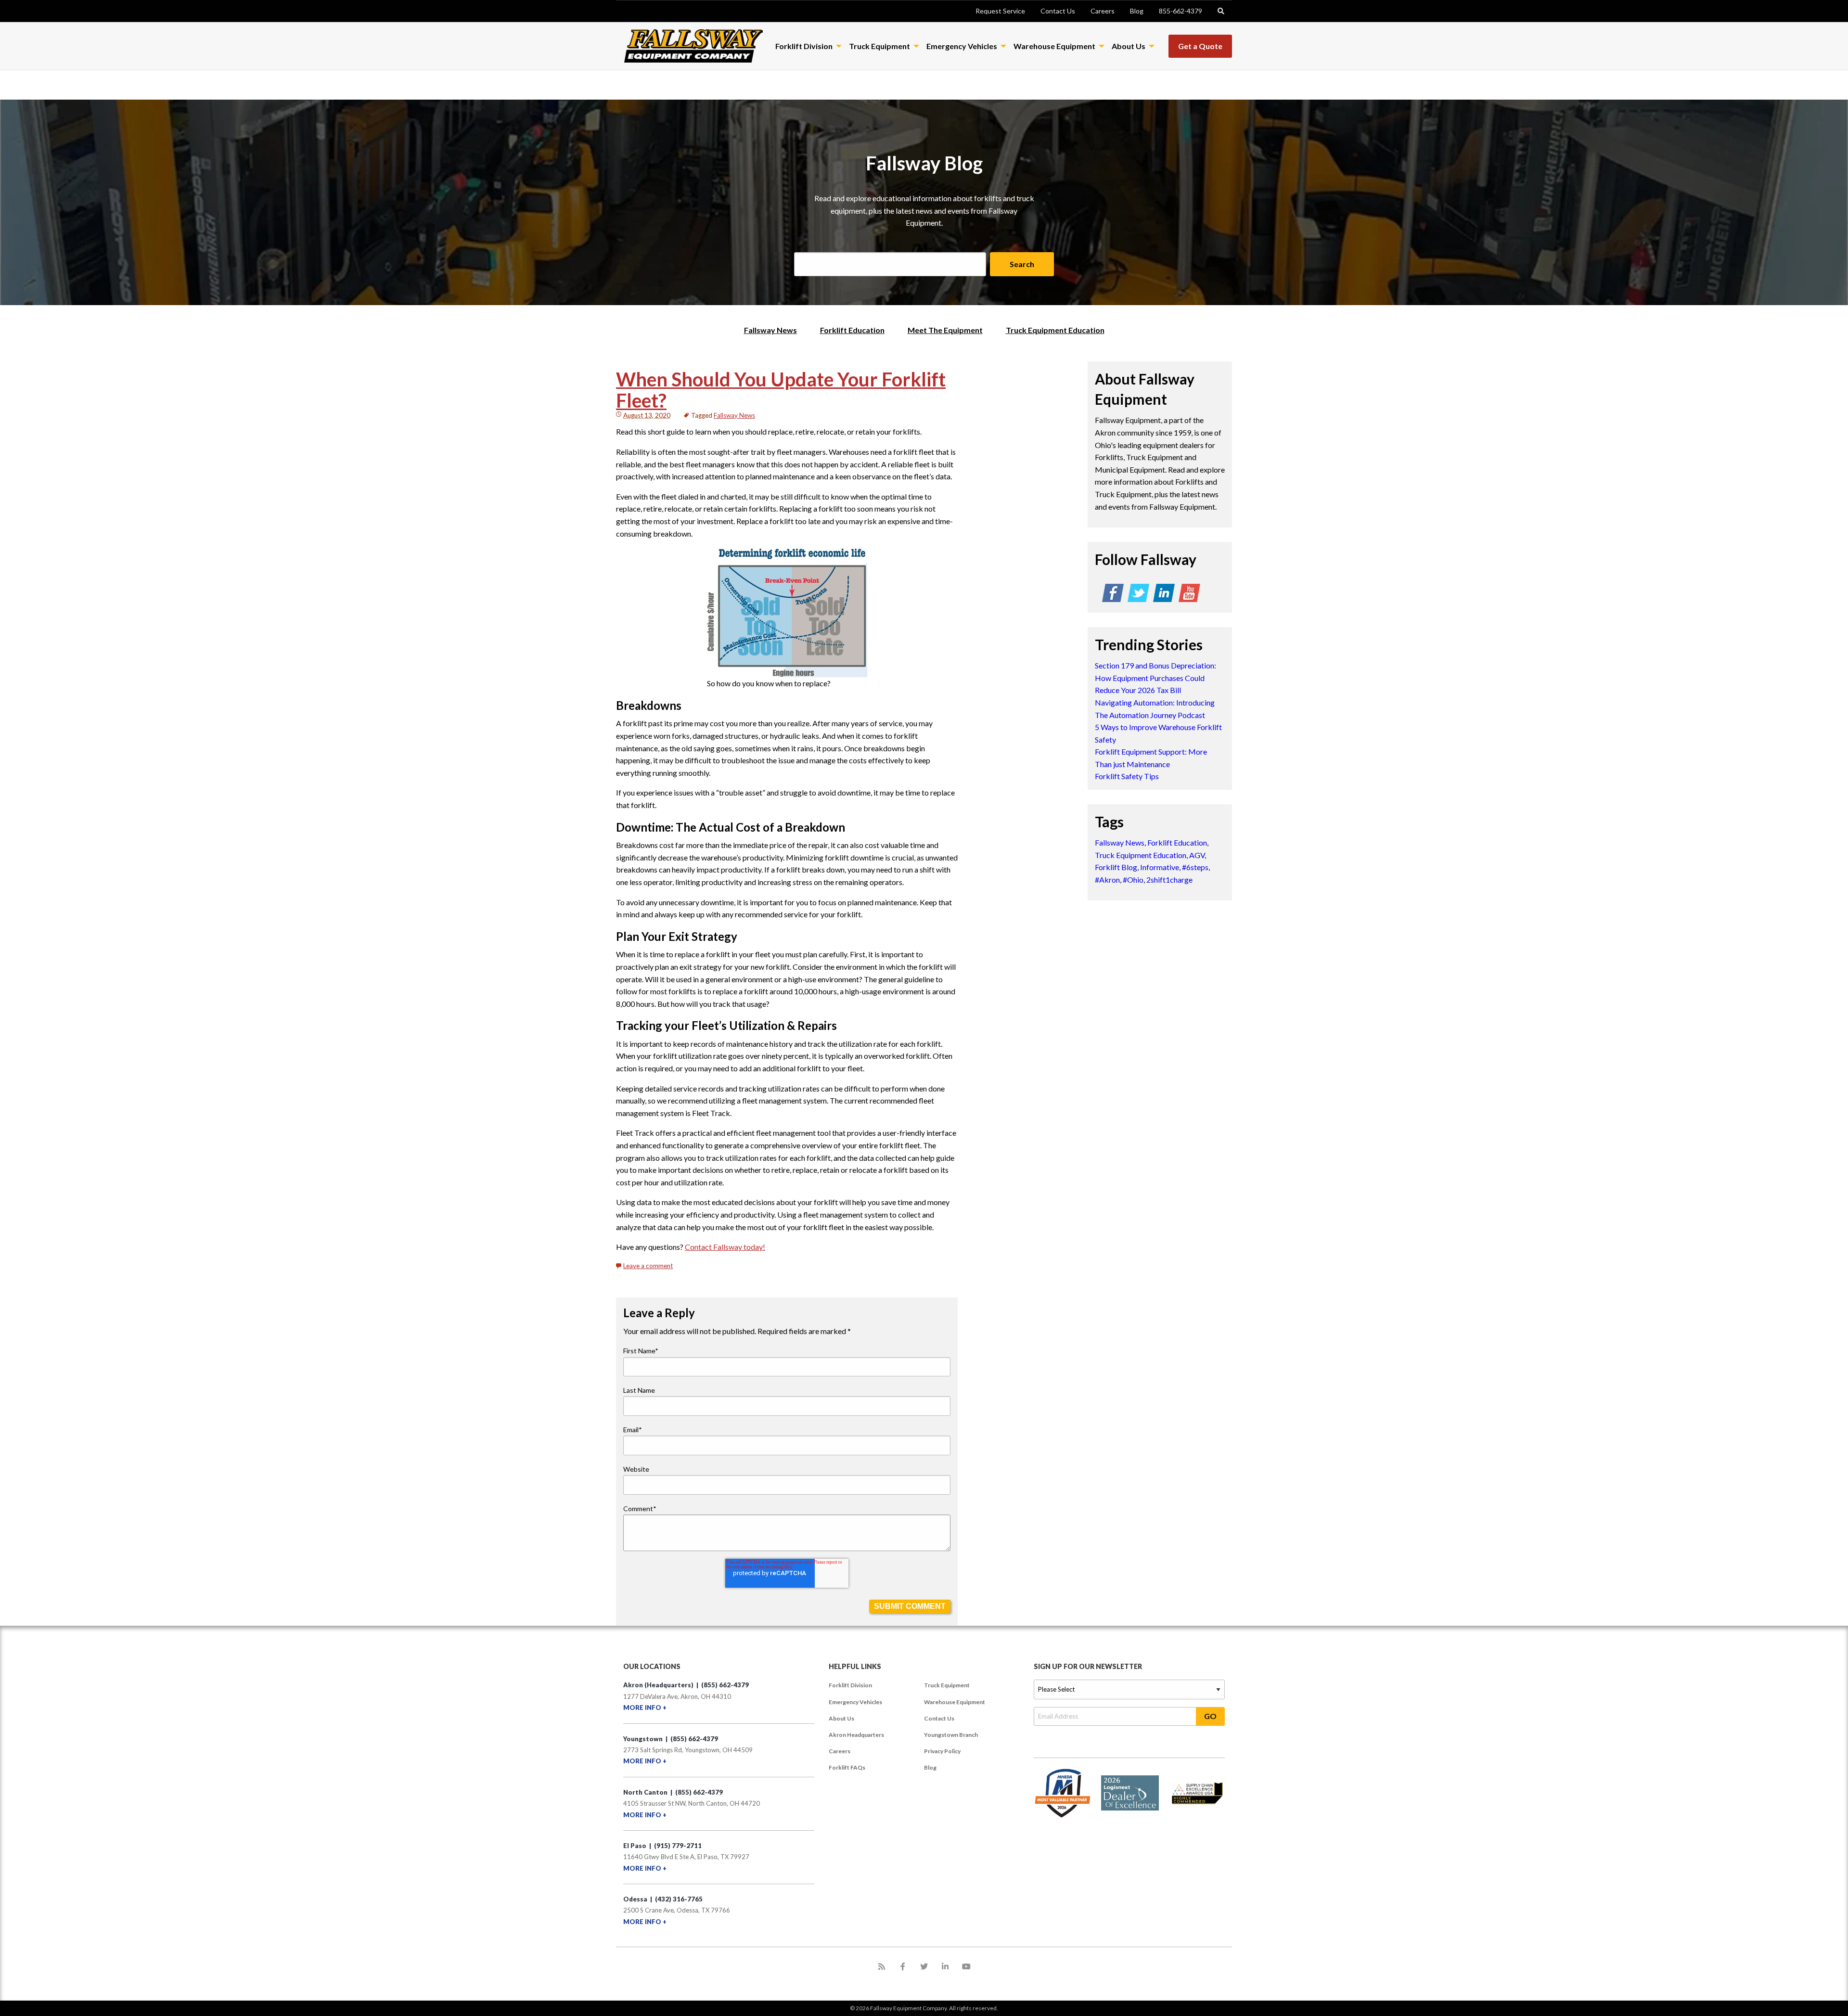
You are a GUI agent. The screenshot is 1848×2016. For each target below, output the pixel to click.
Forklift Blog (1116, 867)
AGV (1197, 855)
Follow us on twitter (1138, 595)
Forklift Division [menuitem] (850, 1685)
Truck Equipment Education (1141, 855)
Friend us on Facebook (1113, 595)
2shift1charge (1169, 880)
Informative (1160, 867)
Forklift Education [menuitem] (852, 330)
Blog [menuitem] (930, 1767)
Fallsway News (734, 415)
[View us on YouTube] (966, 1966)
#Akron (1107, 880)
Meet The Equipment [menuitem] (945, 330)
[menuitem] (1000, 11)
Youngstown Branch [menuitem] (951, 1735)
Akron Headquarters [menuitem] (856, 1735)
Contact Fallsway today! (725, 1247)
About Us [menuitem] (841, 1718)
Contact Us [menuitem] (939, 1718)
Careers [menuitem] (840, 1751)
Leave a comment (648, 1266)
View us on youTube (1189, 595)
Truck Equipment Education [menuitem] (1055, 330)
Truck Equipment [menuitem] (947, 1685)
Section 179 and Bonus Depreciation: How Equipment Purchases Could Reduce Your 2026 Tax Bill (1155, 678)
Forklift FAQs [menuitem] (847, 1767)
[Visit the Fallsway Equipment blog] (882, 1966)
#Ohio (1133, 880)
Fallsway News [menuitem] (770, 330)
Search (1022, 264)
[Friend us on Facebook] (903, 1966)
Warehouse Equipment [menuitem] (955, 1702)
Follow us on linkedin (1164, 595)
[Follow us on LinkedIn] (945, 1966)
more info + (645, 1708)
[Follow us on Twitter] (924, 1966)
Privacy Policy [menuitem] (942, 1751)
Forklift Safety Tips (1127, 776)
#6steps (1195, 867)
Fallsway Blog (924, 163)
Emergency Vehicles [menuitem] (855, 1702)
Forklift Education (1177, 842)
